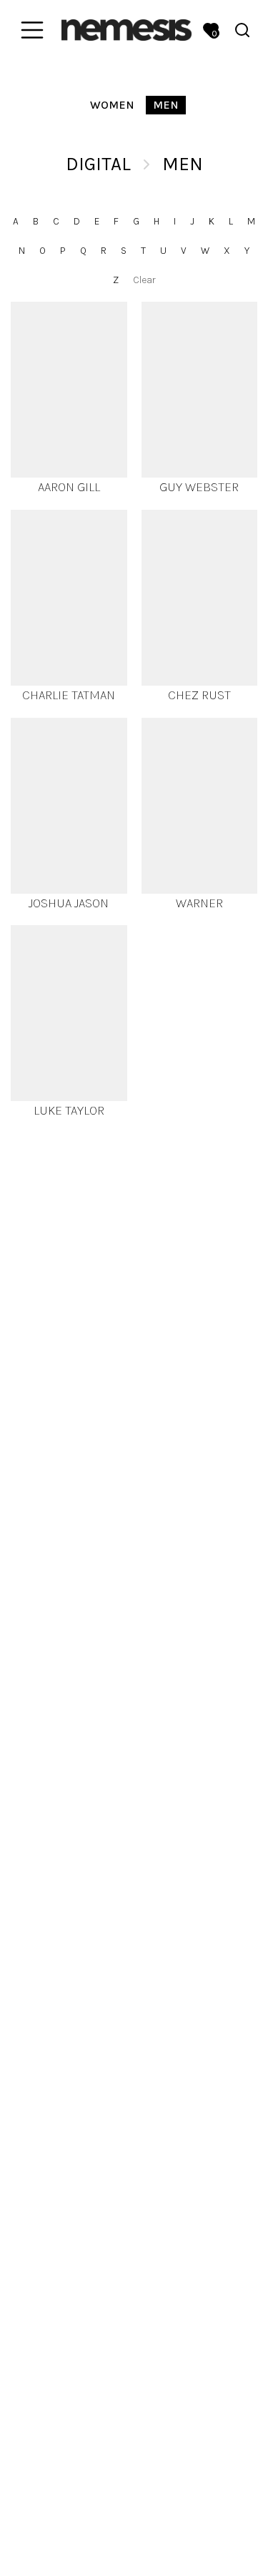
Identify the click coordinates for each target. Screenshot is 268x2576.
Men (166, 105)
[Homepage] (126, 30)
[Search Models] (242, 30)
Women (112, 105)
